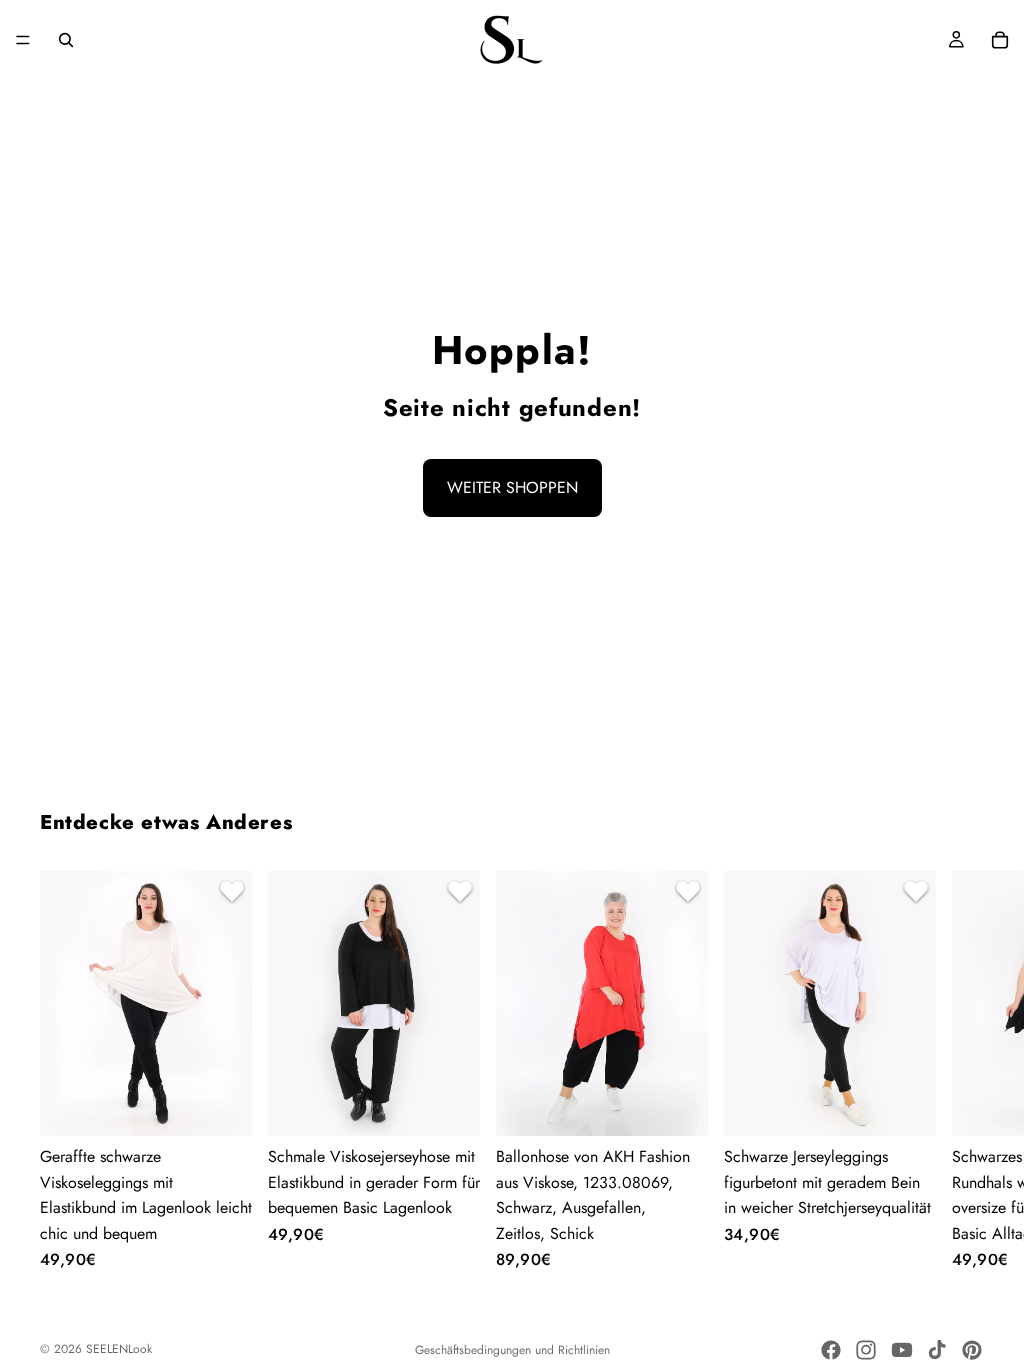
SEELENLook (119, 1349)
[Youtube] (902, 1350)
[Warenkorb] (1000, 40)
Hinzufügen (694, 1104)
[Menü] (23, 40)
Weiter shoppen (512, 487)
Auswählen (238, 1104)
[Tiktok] (937, 1350)
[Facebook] (831, 1350)
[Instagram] (866, 1350)
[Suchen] (66, 40)
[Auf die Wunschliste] (229, 894)
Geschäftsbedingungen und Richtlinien (512, 1350)
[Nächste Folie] (960, 1070)
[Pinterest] (972, 1350)
